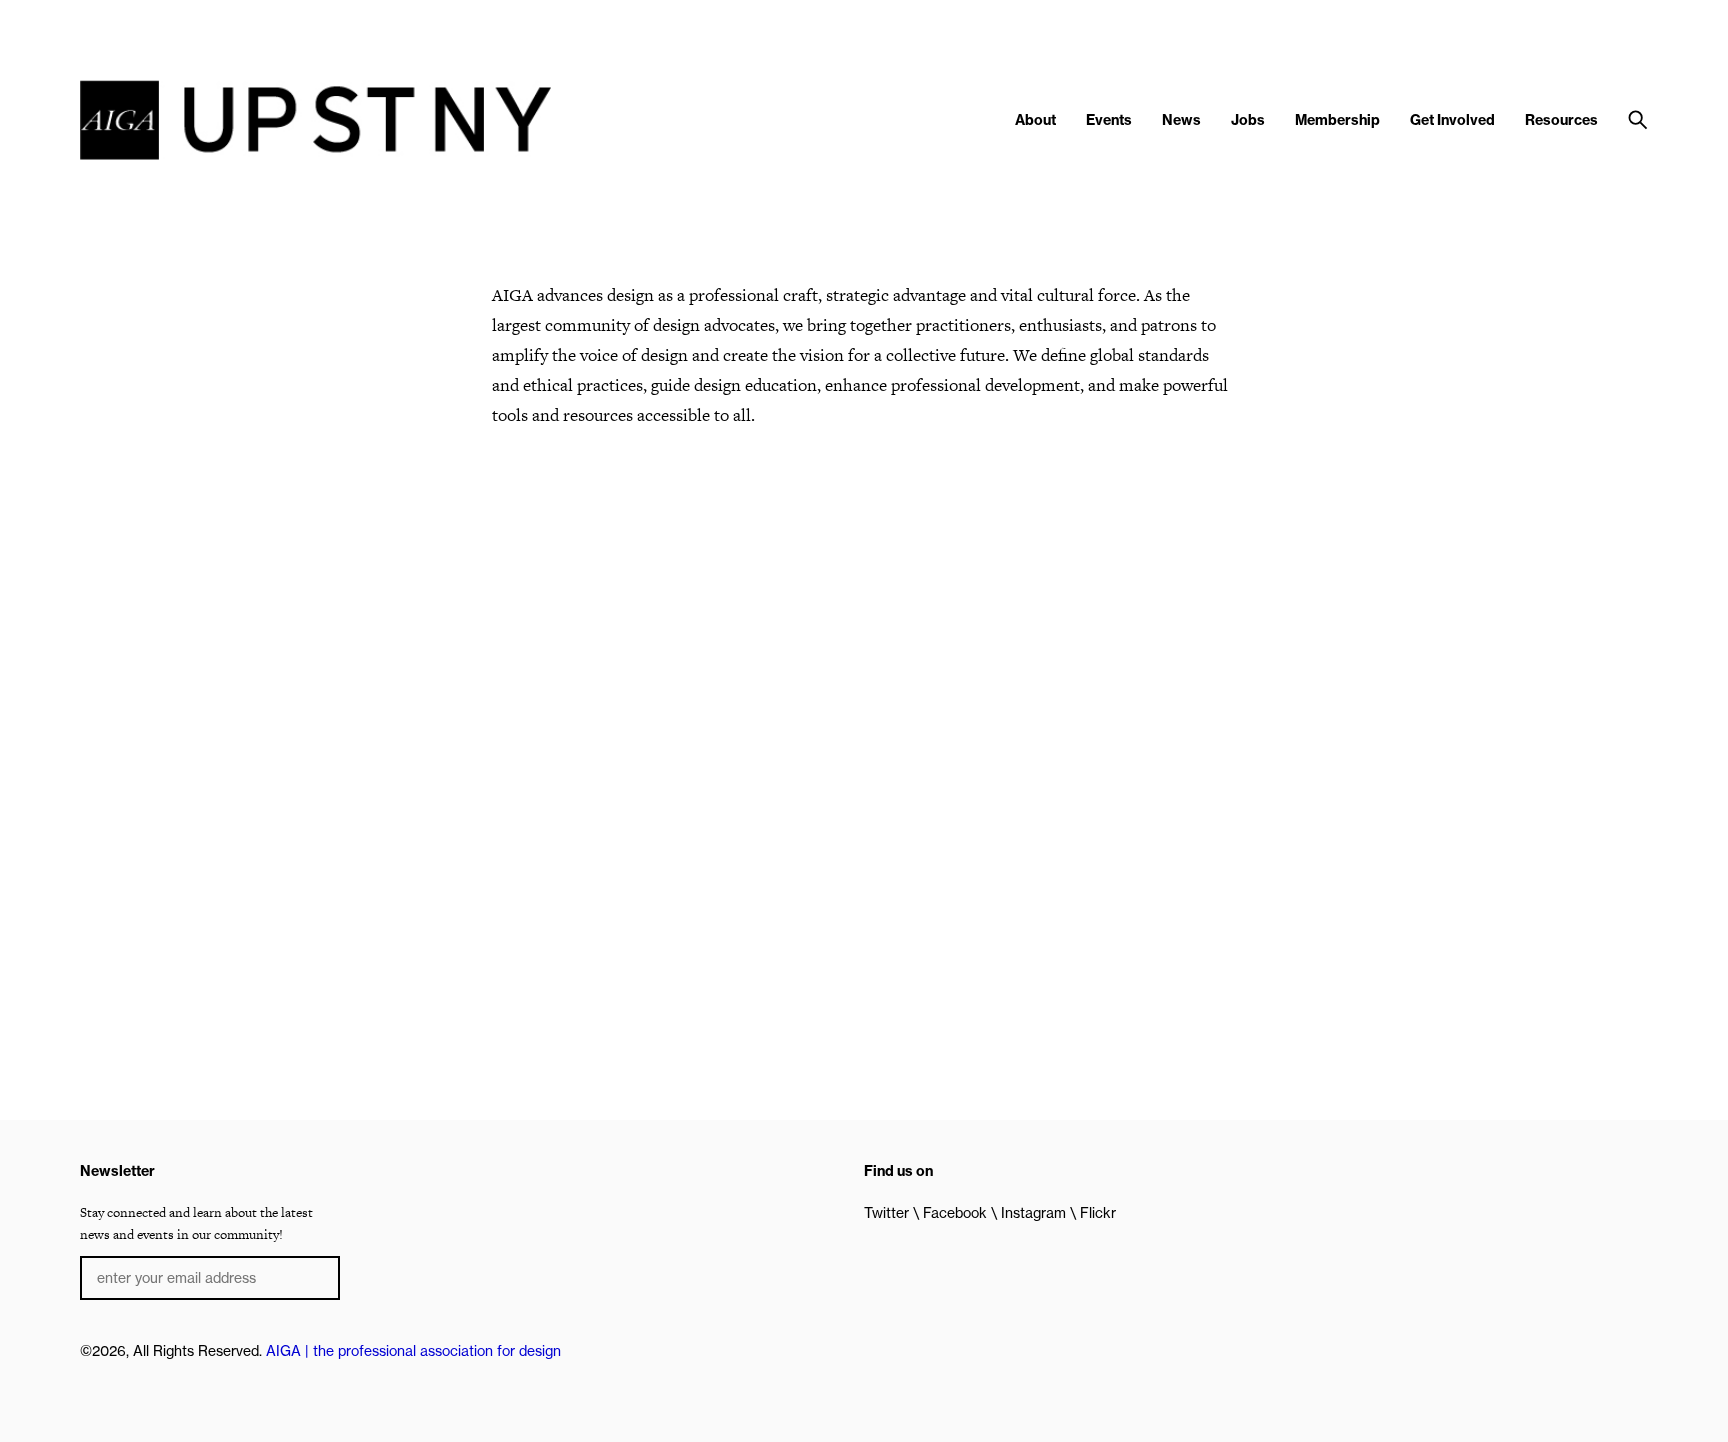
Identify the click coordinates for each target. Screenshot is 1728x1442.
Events (1109, 120)
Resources (1561, 120)
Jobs (1248, 120)
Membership (1337, 120)
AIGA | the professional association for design (413, 1351)
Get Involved (1452, 120)
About (1035, 120)
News (1181, 120)
